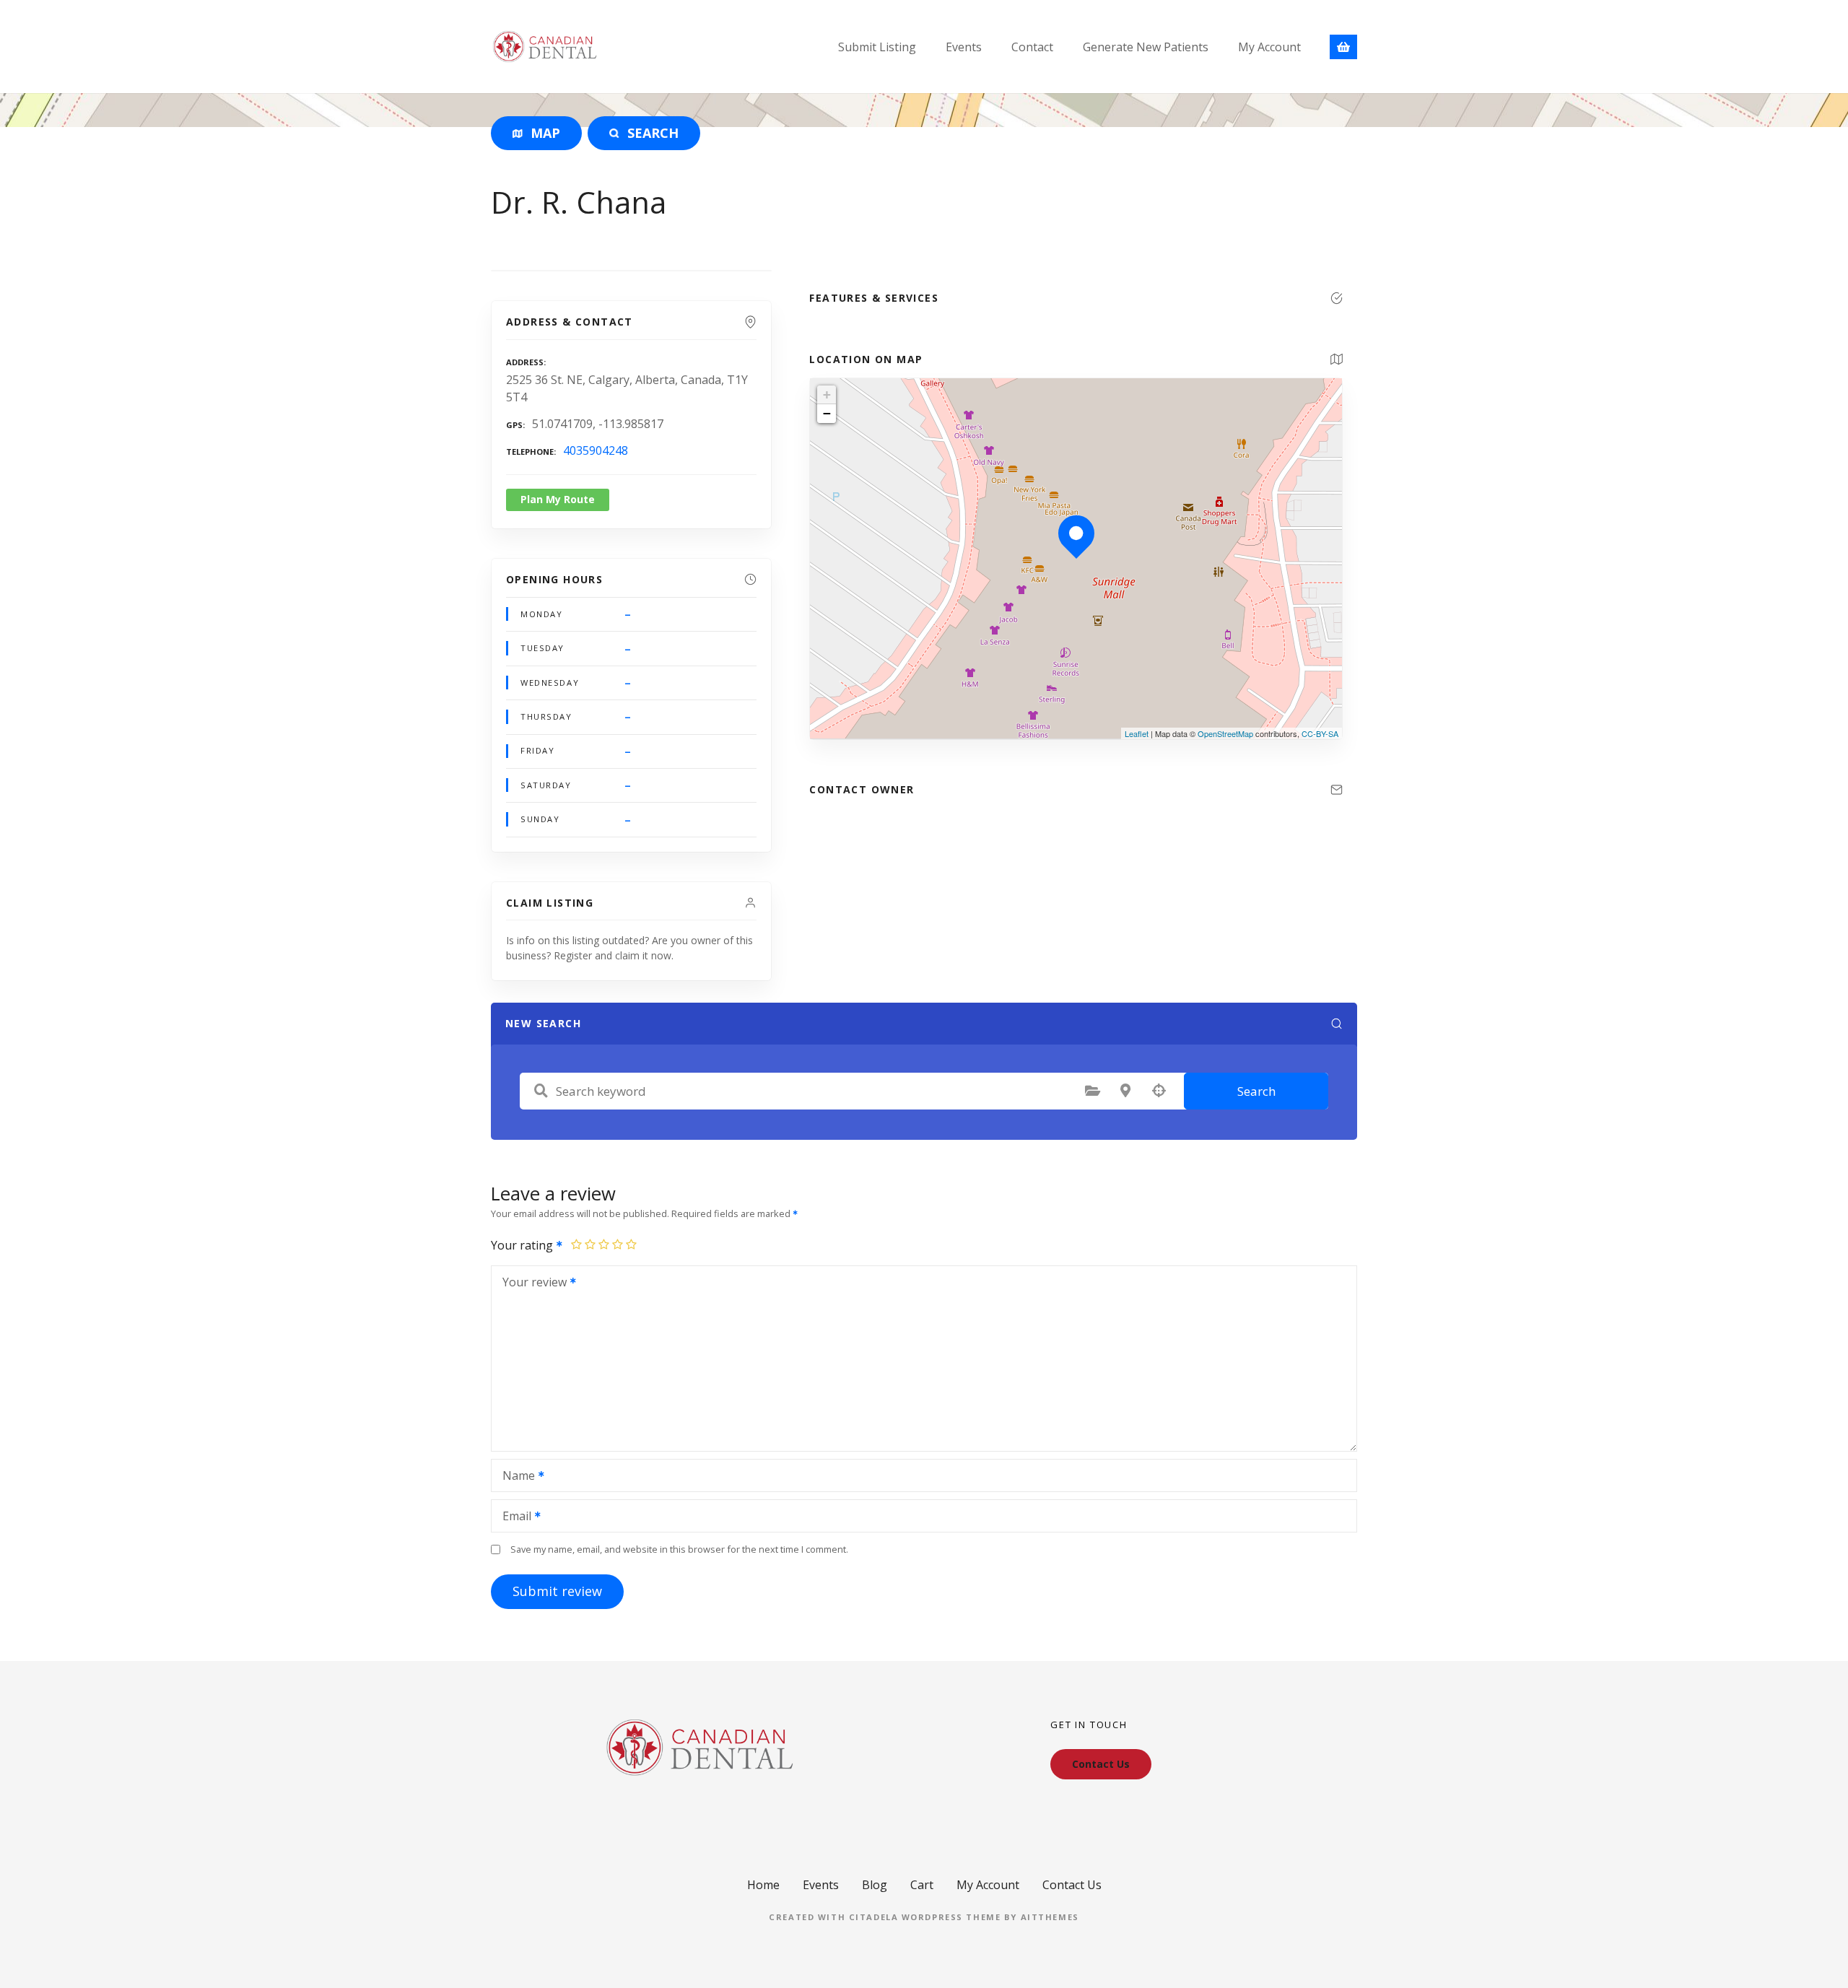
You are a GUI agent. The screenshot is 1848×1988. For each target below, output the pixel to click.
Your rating (523, 1245)
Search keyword (541, 1091)
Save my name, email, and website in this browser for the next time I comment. (679, 1549)
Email (513, 1517)
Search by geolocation (1159, 1091)
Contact (1032, 47)
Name (515, 1477)
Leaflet (1137, 733)
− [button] (827, 413)
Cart (922, 1885)
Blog (875, 1885)
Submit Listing (877, 47)
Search (1256, 1091)
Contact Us (1072, 1885)
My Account (1269, 47)
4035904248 (596, 450)
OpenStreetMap (1225, 733)
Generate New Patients (1146, 47)
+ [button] (827, 394)
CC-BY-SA (1320, 733)
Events (964, 47)
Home (763, 1885)
